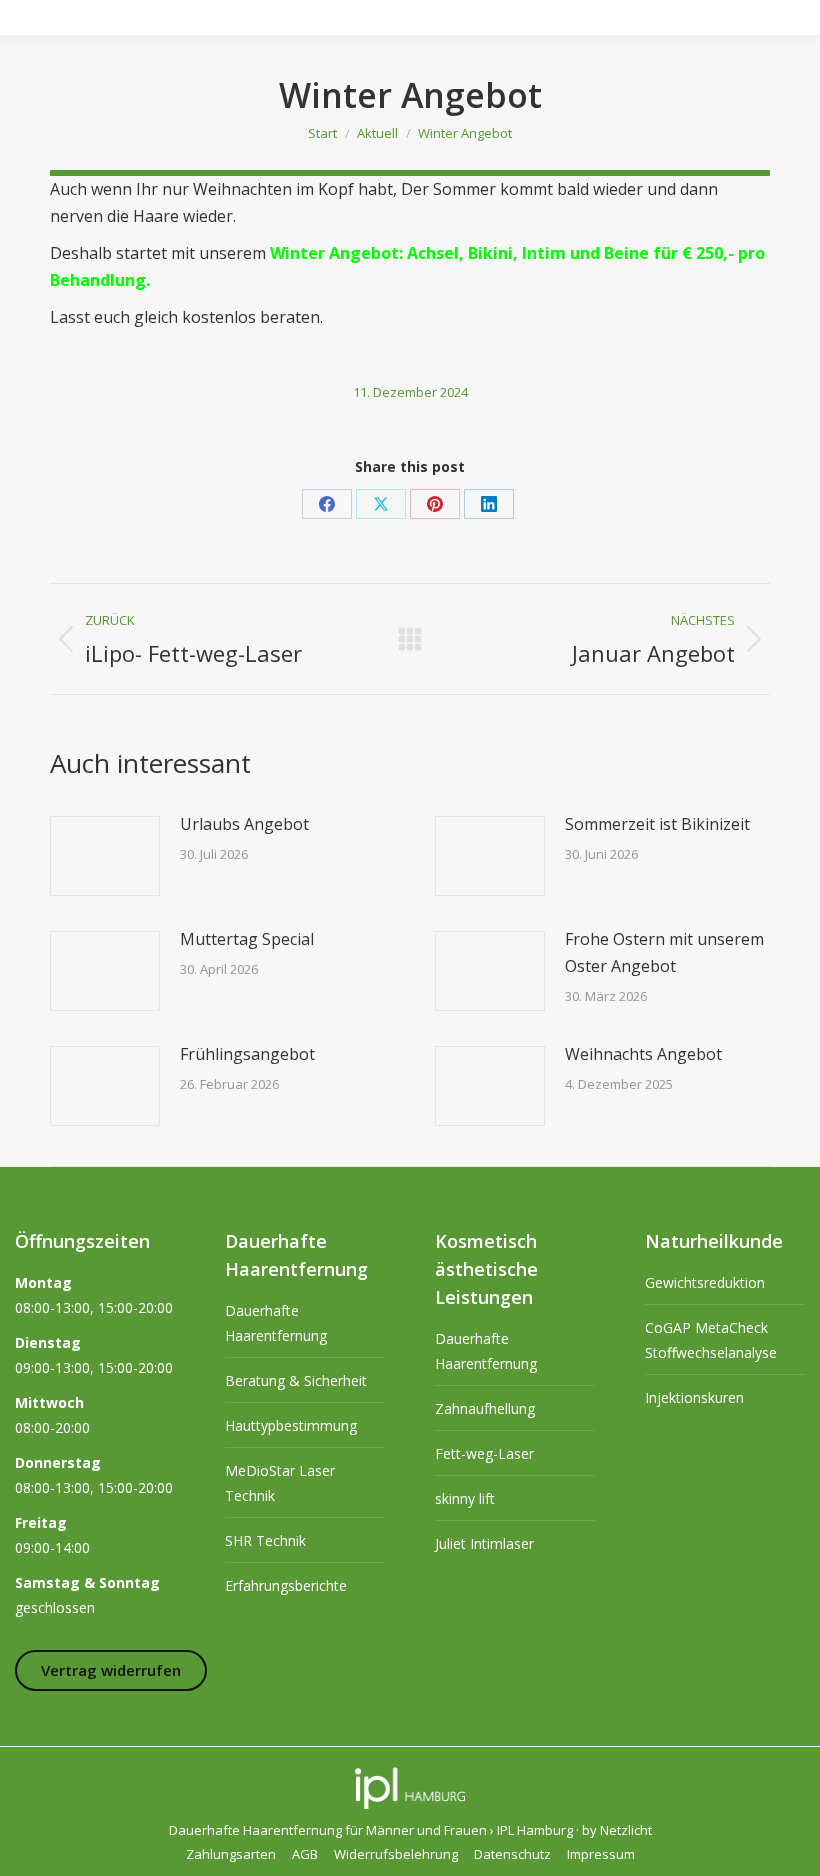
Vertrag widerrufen (111, 1670)
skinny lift (465, 1498)
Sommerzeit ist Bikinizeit (657, 824)
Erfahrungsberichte (286, 1585)
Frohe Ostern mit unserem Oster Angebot (664, 952)
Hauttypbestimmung (291, 1425)
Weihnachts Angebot (643, 1054)
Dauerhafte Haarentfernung (276, 1323)
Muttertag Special (247, 939)
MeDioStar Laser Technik (280, 1483)
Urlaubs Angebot (244, 824)
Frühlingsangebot (247, 1054)
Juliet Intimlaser (484, 1543)
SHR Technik (265, 1540)
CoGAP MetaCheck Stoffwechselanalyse (711, 1340)
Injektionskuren (694, 1397)
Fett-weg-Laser (484, 1453)
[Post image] (105, 856)
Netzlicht (626, 1830)
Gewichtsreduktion (705, 1282)
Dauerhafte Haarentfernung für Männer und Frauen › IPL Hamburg (371, 1830)
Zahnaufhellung (485, 1408)
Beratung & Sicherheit (296, 1380)
